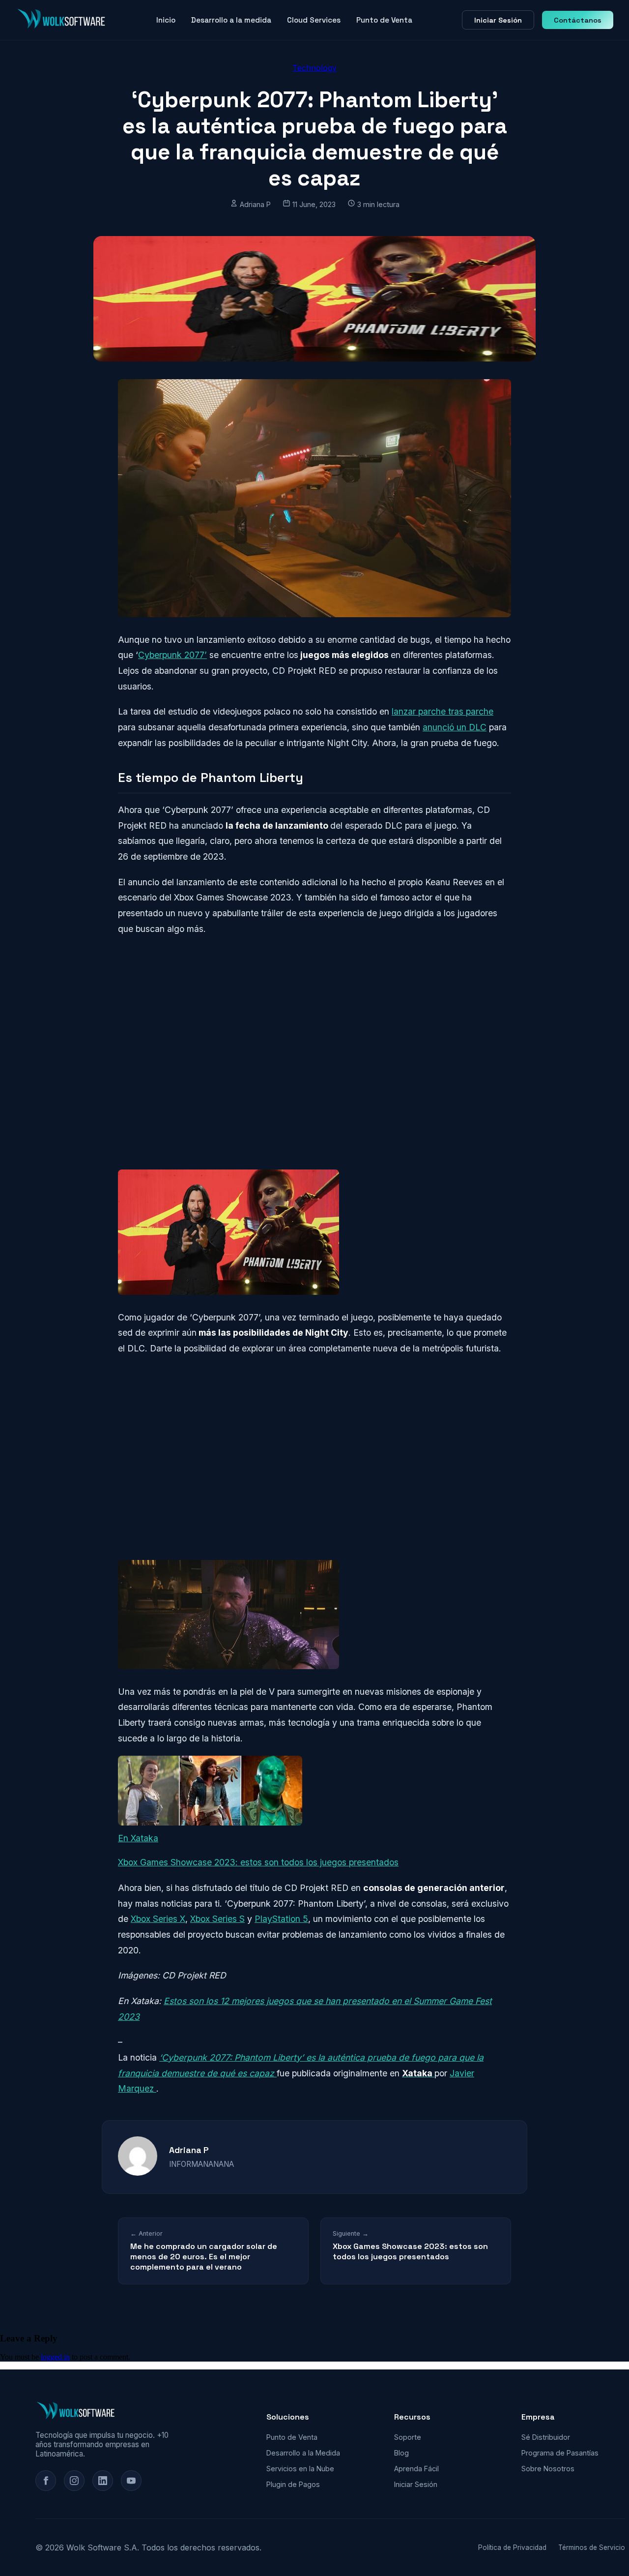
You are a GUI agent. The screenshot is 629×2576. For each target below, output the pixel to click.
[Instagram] (74, 2481)
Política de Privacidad (512, 2547)
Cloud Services (314, 20)
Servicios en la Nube (300, 2469)
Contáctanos (578, 20)
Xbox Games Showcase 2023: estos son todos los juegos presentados (258, 1862)
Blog (401, 2453)
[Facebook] (46, 2481)
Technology (314, 68)
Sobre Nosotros (548, 2469)
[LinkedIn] (103, 2481)
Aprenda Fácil (416, 2469)
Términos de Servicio (592, 2547)
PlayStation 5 (281, 1919)
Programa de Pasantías (560, 2453)
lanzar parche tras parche (443, 711)
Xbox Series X (158, 1919)
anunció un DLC (455, 727)
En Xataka (138, 1838)
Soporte (408, 2437)
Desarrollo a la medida (231, 20)
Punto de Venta (384, 20)
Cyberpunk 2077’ (172, 655)
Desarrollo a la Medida (303, 2453)
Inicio (166, 20)
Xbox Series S (217, 1919)
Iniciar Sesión (498, 20)
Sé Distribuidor (546, 2437)
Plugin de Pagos (293, 2484)
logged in (55, 2357)
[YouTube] (131, 2481)
